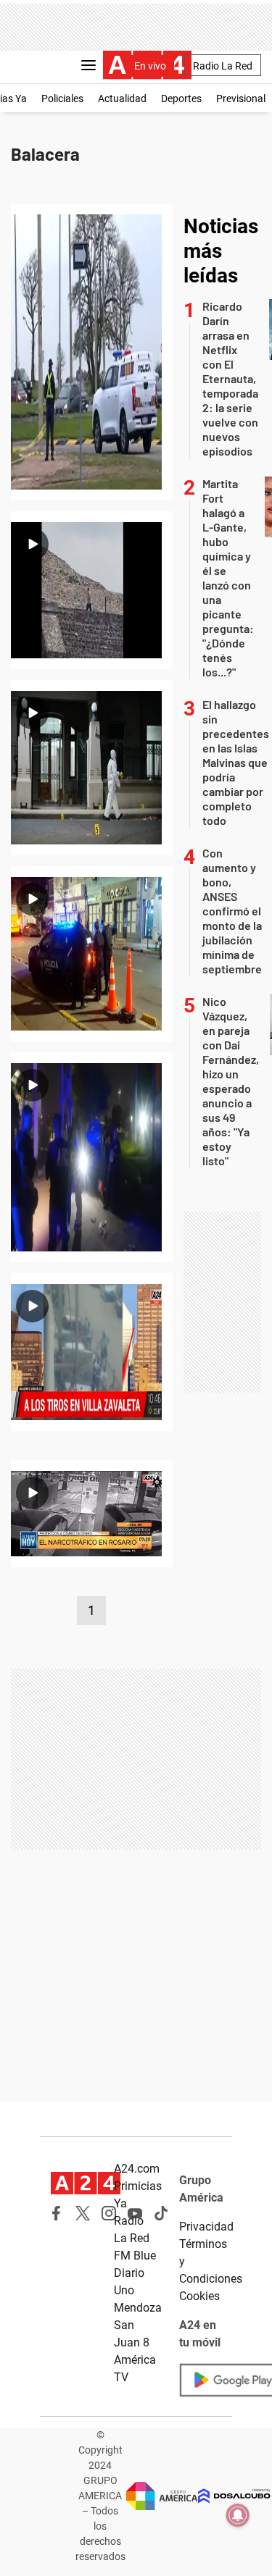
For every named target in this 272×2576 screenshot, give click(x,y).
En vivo (150, 66)
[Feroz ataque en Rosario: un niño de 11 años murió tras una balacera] (92, 1157)
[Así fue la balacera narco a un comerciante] (92, 1514)
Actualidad (122, 98)
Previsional (241, 98)
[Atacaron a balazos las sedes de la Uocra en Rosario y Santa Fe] (92, 954)
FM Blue (135, 2256)
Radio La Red (223, 66)
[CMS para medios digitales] (234, 2496)
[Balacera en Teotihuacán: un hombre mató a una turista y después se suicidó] (92, 590)
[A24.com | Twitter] (83, 2213)
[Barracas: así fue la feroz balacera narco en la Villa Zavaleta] (92, 1352)
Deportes (181, 98)
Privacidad (206, 2227)
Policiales (62, 98)
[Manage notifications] (238, 2515)
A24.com (137, 2169)
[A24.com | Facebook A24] (57, 2213)
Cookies (199, 2296)
